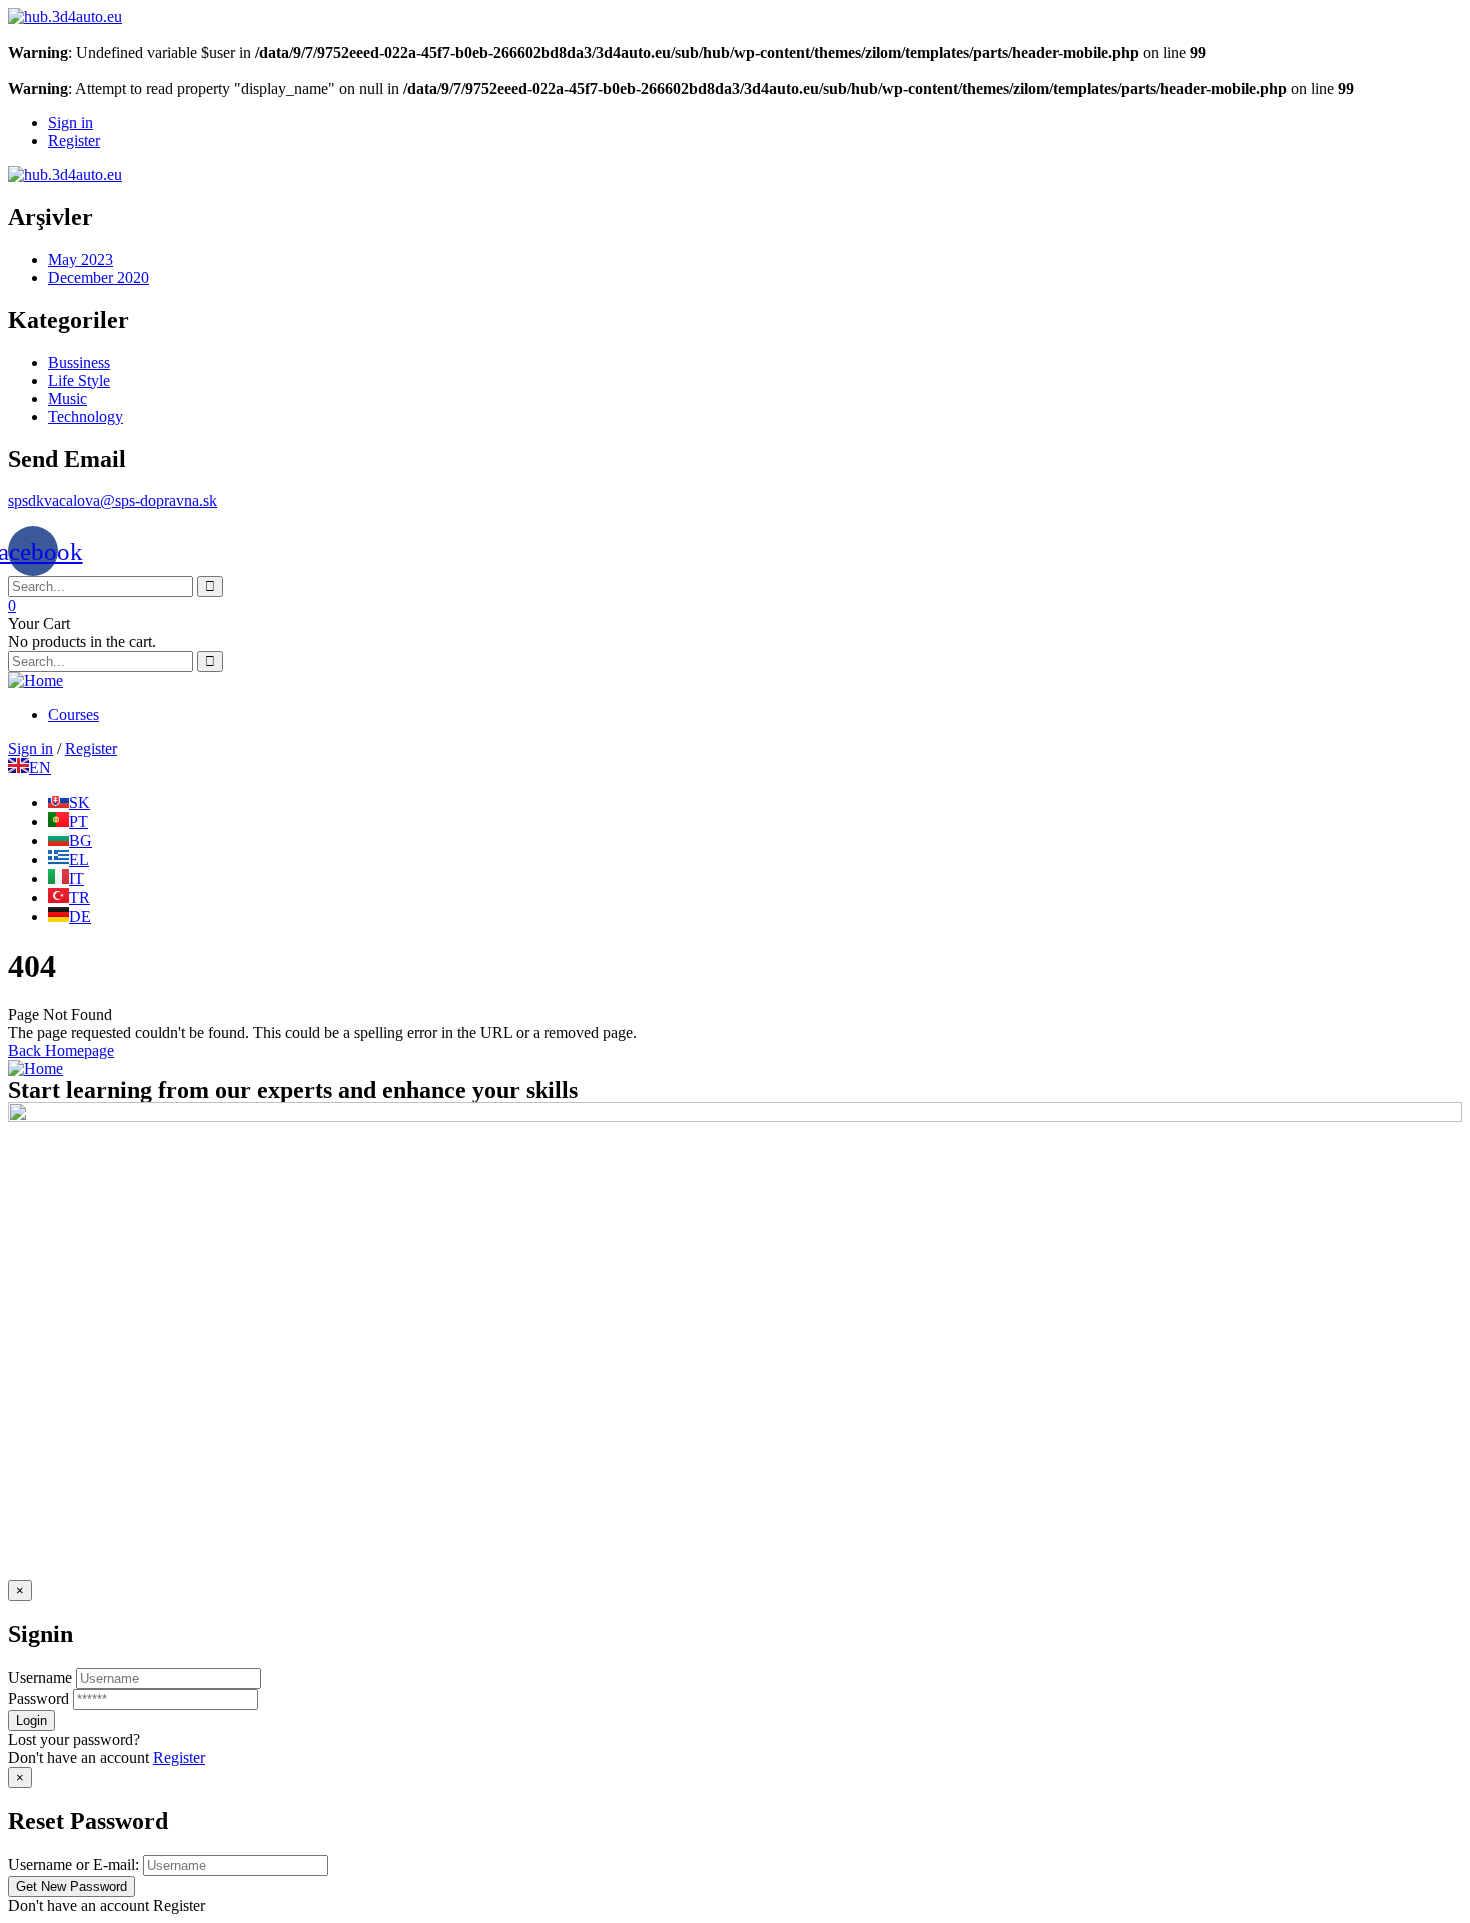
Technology (85, 416)
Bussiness (79, 362)
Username (40, 1677)
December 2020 (98, 277)
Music (67, 398)
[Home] (35, 680)
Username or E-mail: (73, 1864)
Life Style (79, 380)
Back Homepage (61, 1050)
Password (38, 1698)
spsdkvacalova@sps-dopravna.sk (112, 500)
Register (179, 1757)
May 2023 (80, 259)
